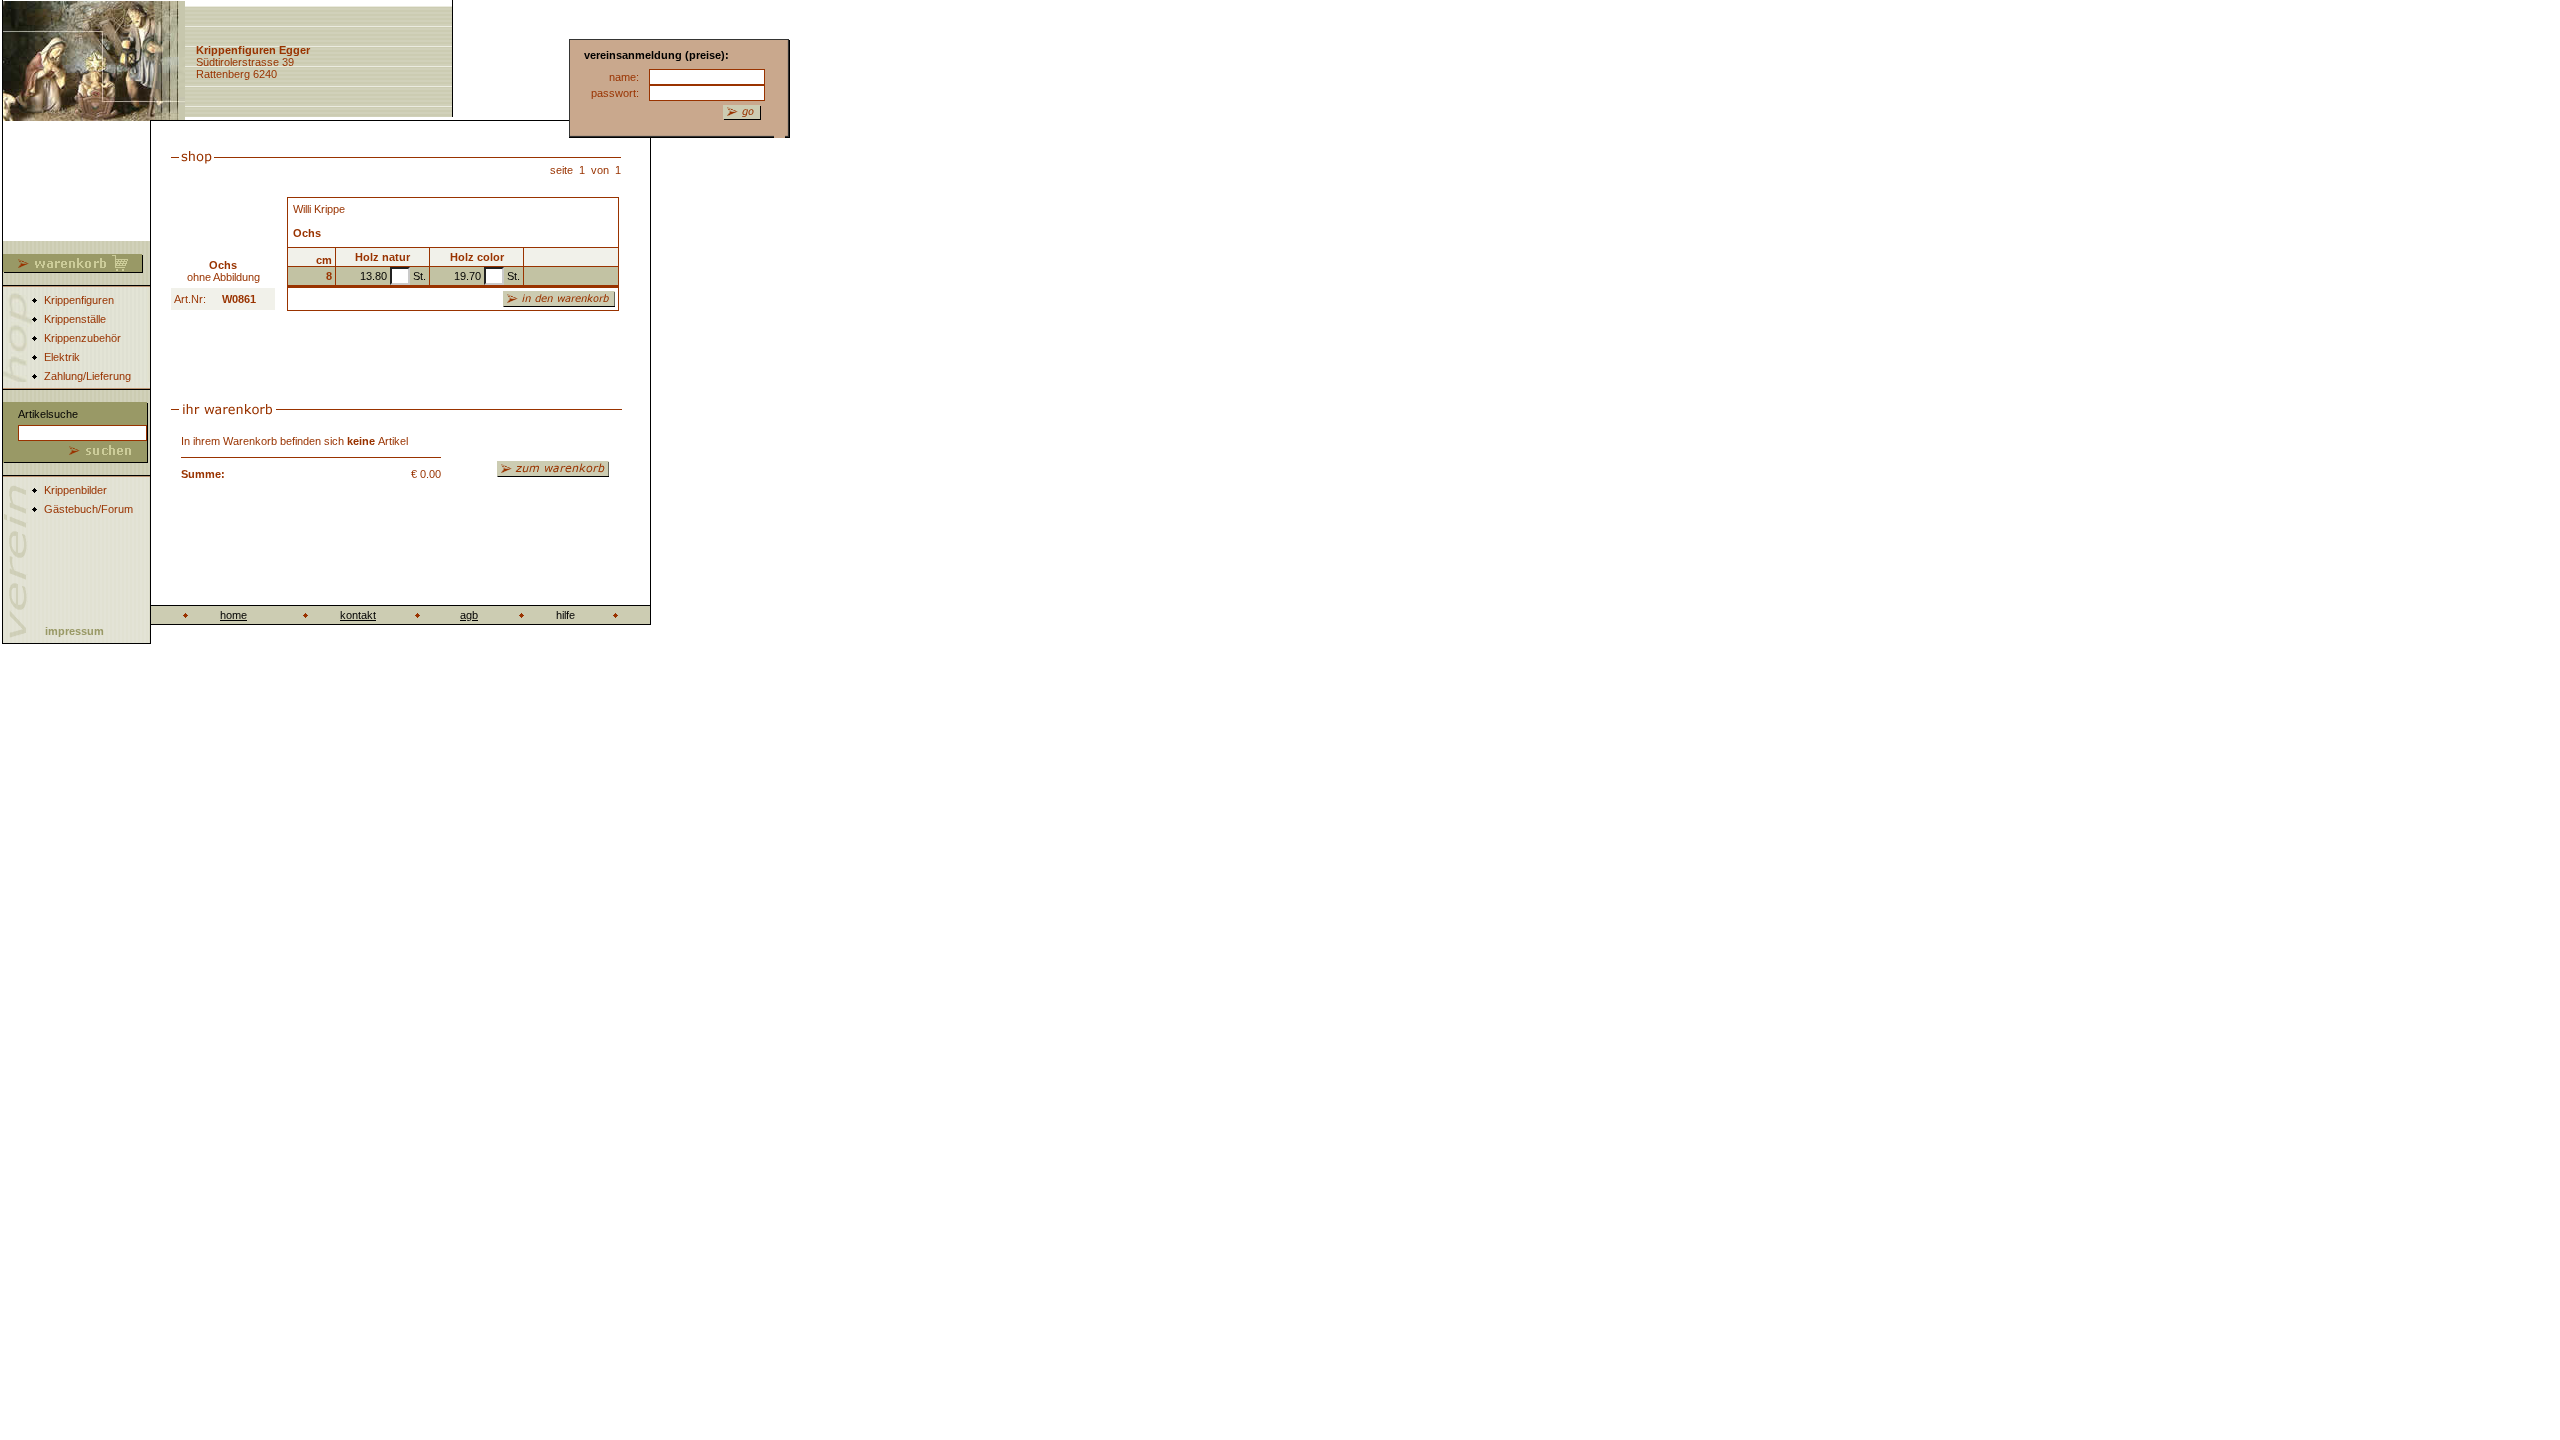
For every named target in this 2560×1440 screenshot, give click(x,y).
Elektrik (62, 357)
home (233, 615)
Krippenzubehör (82, 338)
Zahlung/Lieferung (87, 376)
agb (469, 615)
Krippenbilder (75, 490)
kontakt (358, 615)
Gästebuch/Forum (88, 509)
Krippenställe (75, 319)
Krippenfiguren (79, 300)
